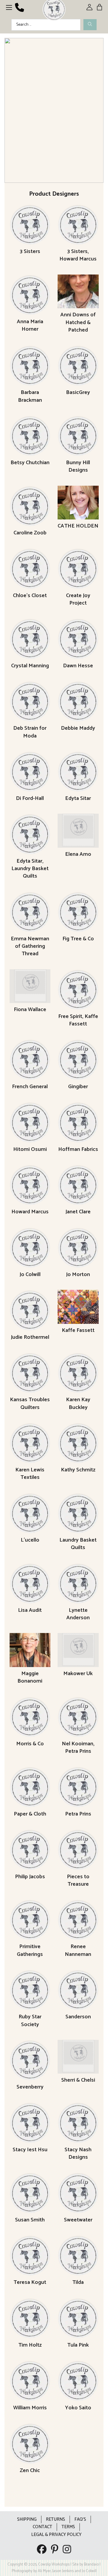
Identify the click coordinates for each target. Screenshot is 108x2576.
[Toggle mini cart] (99, 7)
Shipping (27, 2519)
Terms (68, 2527)
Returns (55, 2519)
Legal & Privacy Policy (56, 2535)
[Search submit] (90, 25)
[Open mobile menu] (9, 7)
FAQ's (80, 2519)
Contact (42, 2527)
